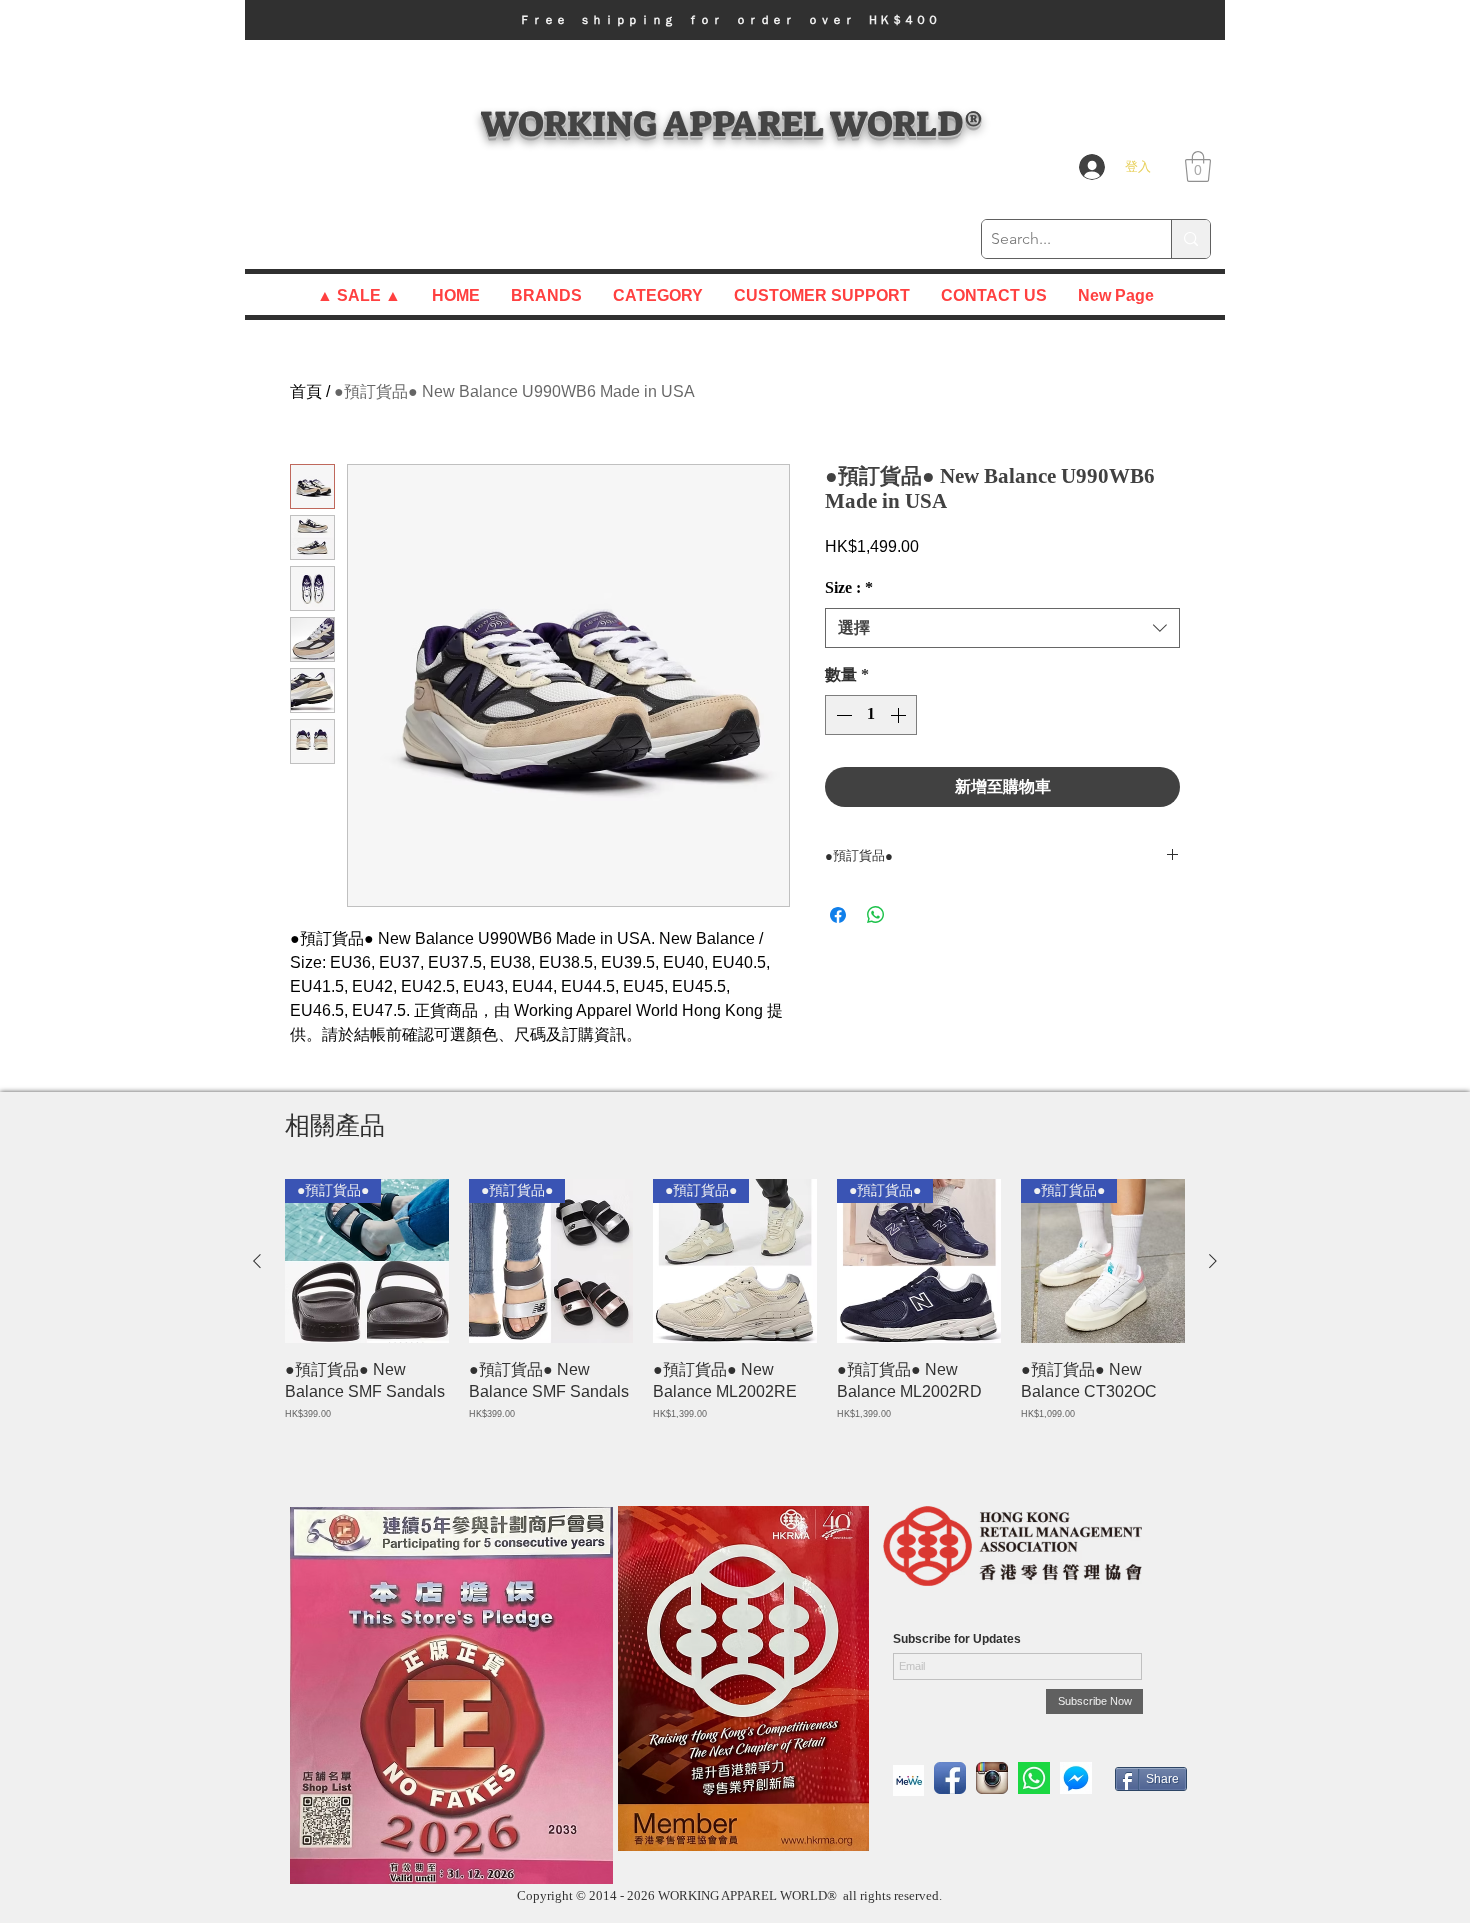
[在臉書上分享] (838, 915)
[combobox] (1002, 628)
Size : (849, 587)
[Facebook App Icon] (950, 1778)
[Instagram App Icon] (992, 1778)
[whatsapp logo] (1034, 1778)
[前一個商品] (257, 1261)
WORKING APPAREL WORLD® (731, 123)
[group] (735, 1322)
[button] (735, 20)
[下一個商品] (1213, 1261)
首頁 (306, 391)
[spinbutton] (871, 715)
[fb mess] (1076, 1778)
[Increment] (900, 715)
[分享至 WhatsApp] (876, 915)
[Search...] (1190, 239)
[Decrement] (842, 715)
